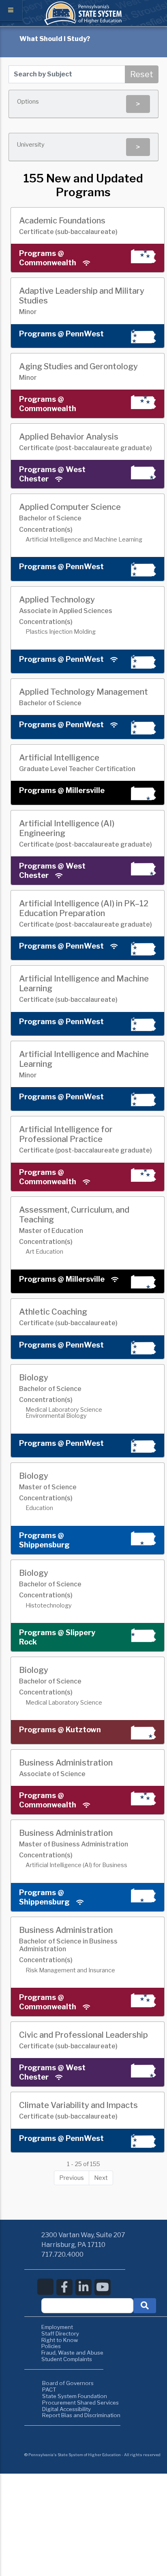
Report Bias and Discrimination (81, 2415)
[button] (145, 2306)
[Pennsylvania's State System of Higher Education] (83, 23)
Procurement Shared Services (80, 2403)
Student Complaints (67, 2359)
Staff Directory (60, 2333)
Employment (57, 2327)
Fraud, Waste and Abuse (72, 2353)
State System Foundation (75, 2396)
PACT (49, 2390)
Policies (51, 2346)
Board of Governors (68, 2383)
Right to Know (60, 2340)
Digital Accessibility (66, 2409)
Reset (142, 74)
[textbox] (87, 2306)
